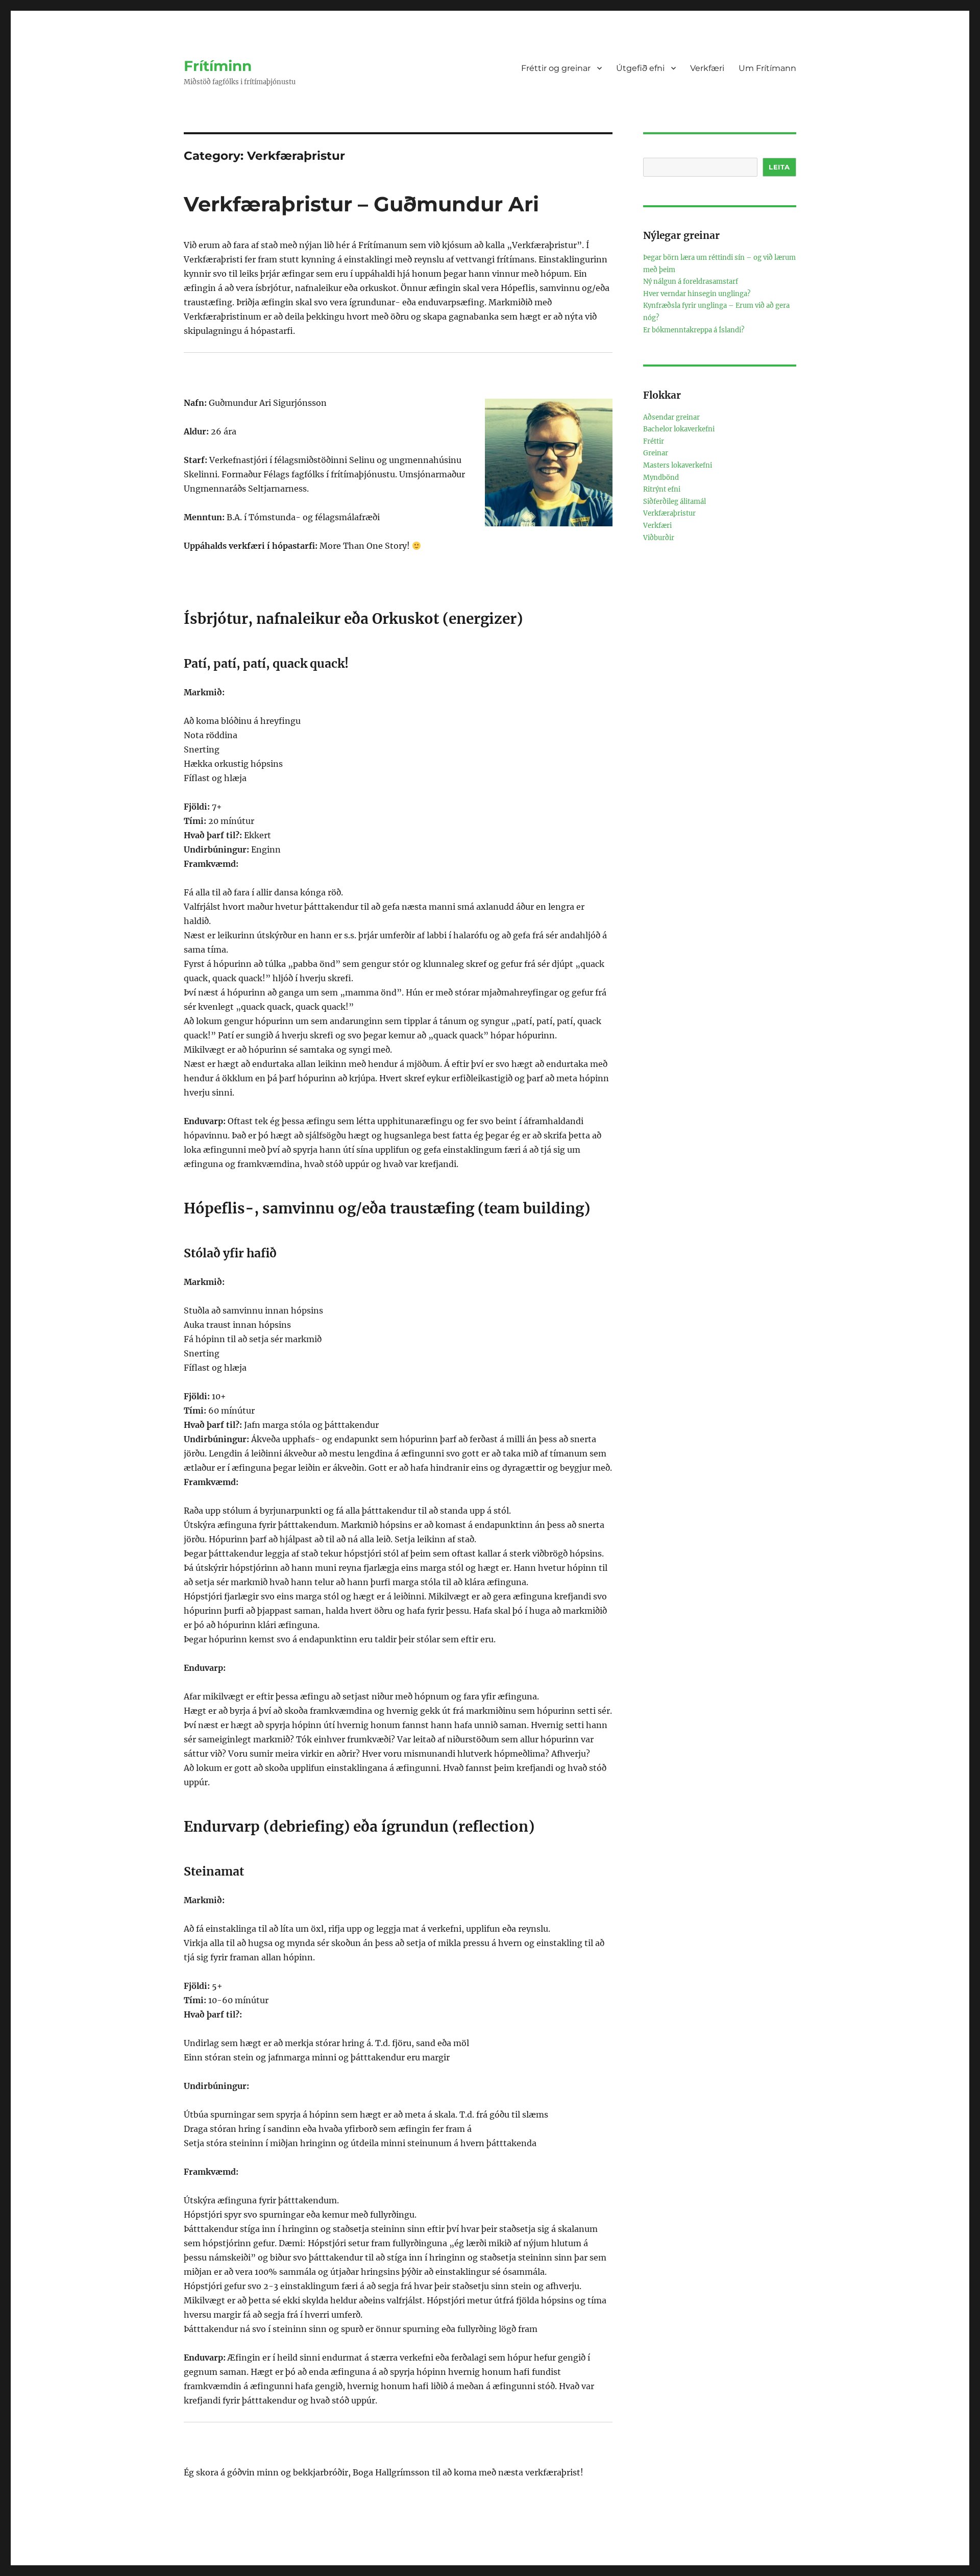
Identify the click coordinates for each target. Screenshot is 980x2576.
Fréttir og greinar (556, 68)
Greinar (656, 453)
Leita (779, 167)
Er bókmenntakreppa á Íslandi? (694, 330)
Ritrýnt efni (662, 489)
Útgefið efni (640, 68)
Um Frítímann (767, 68)
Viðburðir (659, 538)
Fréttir (654, 441)
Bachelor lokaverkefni (679, 429)
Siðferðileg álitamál (675, 502)
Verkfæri (707, 68)
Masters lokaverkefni (678, 465)
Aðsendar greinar (671, 417)
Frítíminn (218, 66)
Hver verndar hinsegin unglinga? (697, 294)
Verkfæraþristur (669, 513)
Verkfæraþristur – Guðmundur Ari (361, 204)
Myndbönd (661, 478)
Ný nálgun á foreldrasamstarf (691, 282)
